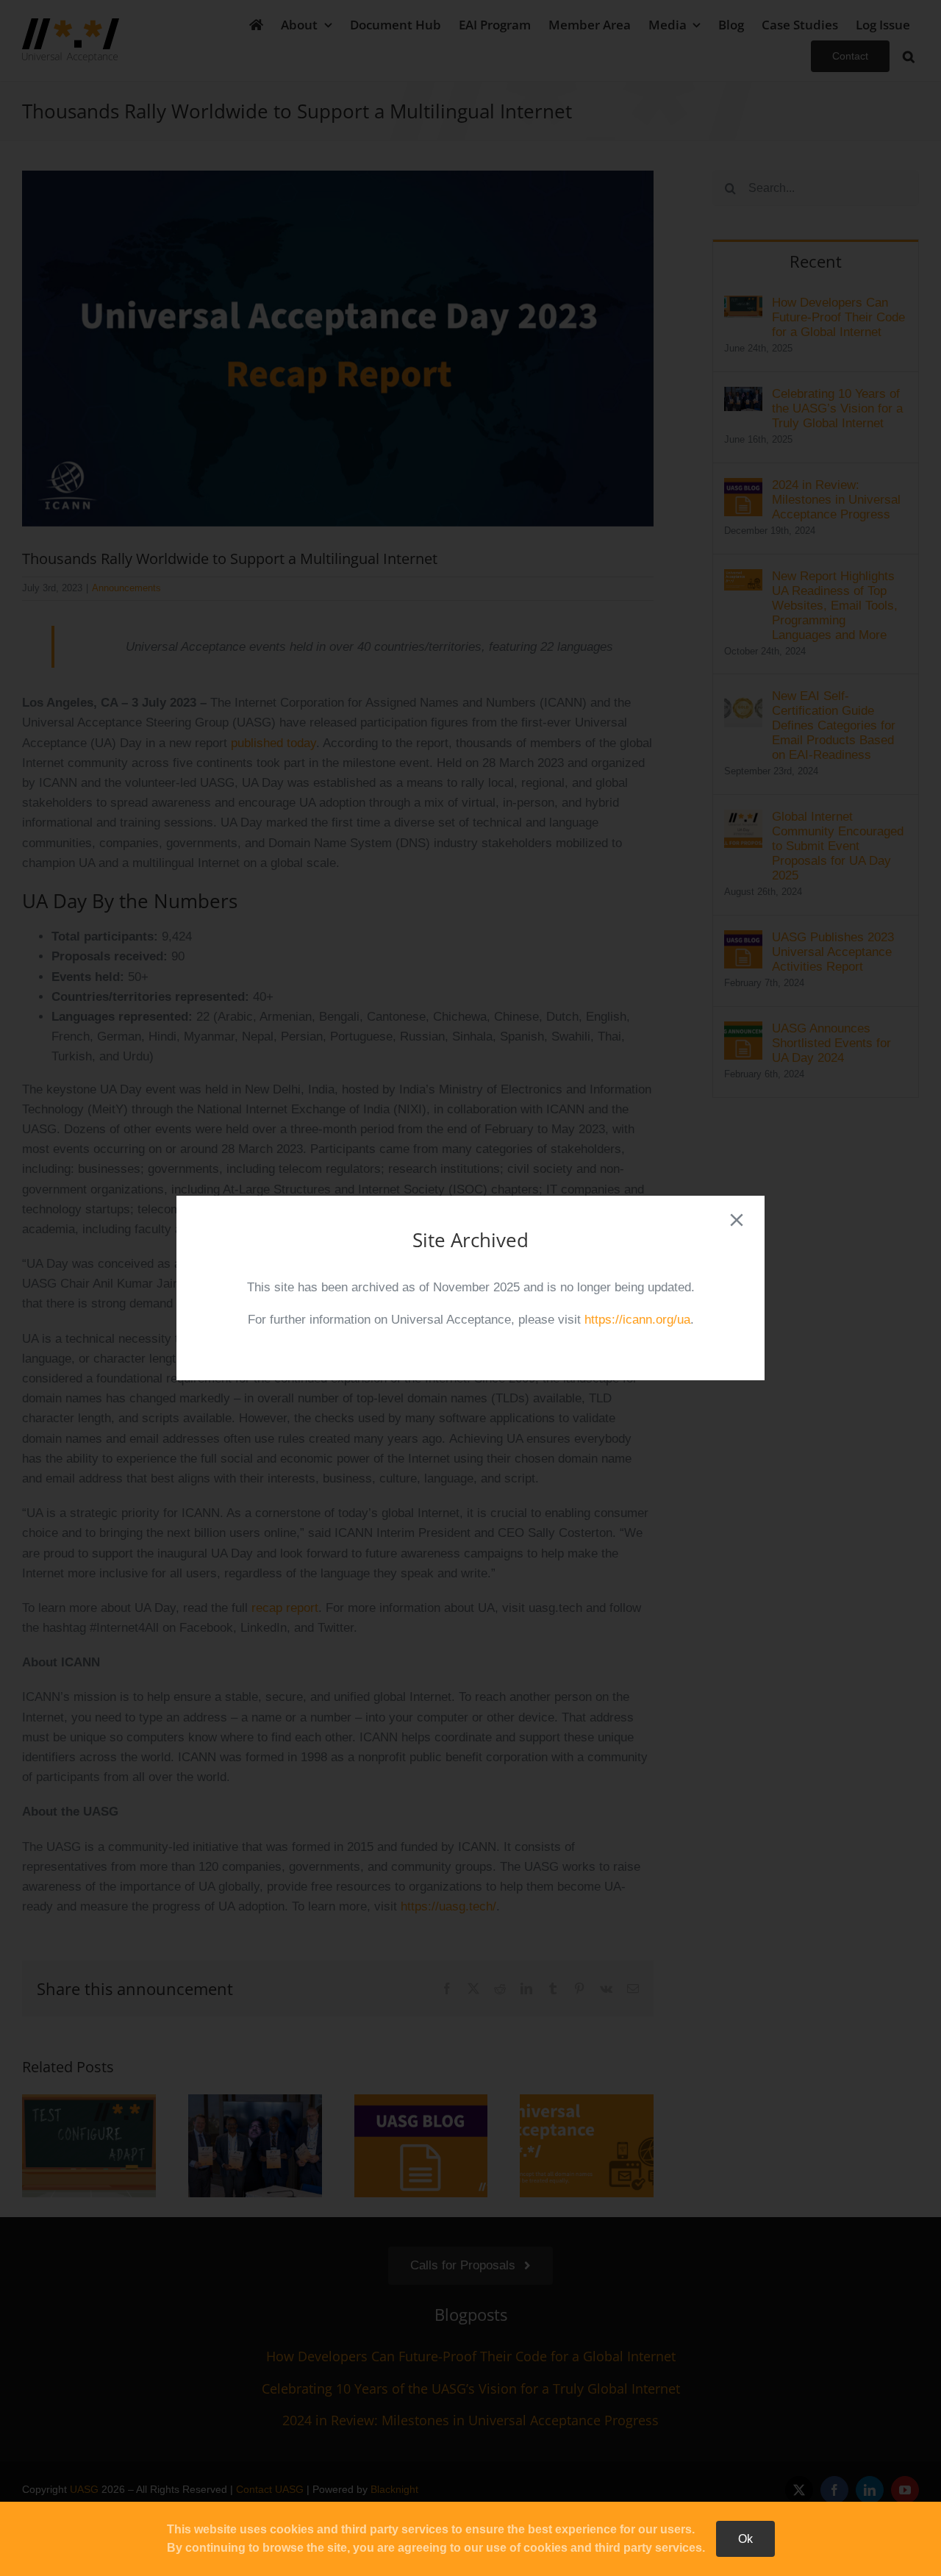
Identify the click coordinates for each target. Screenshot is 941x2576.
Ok (745, 2539)
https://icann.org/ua (637, 1320)
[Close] (737, 1220)
